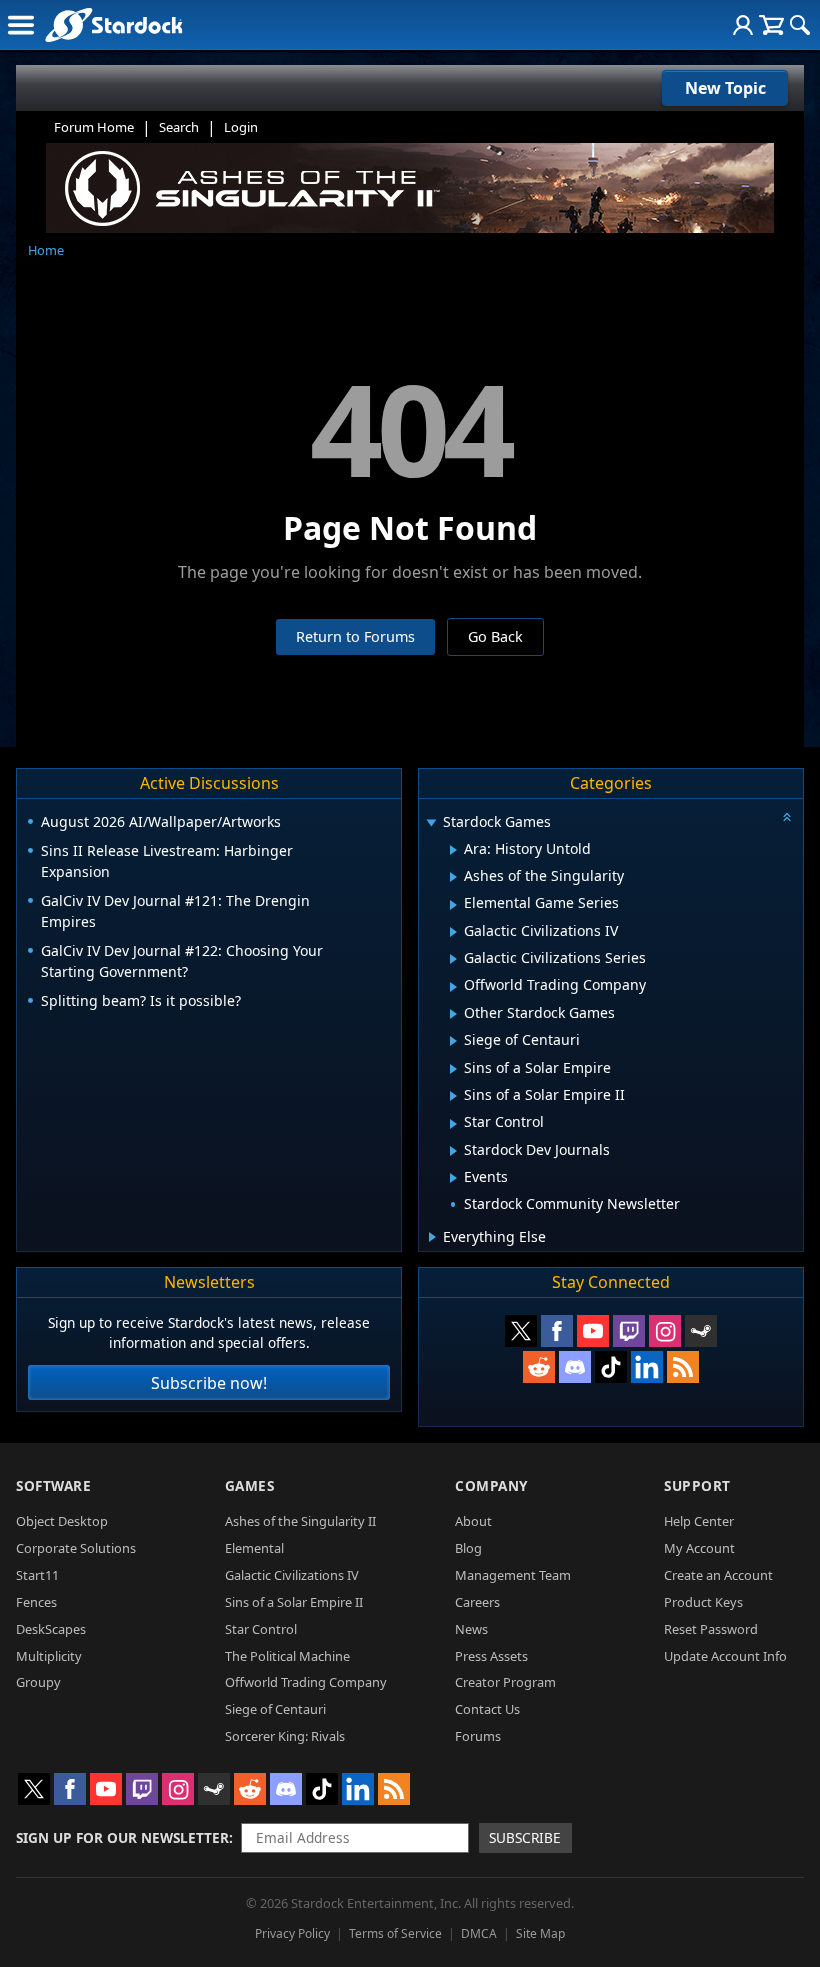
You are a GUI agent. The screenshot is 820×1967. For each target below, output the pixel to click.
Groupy (38, 1682)
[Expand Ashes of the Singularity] (453, 877)
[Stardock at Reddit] (539, 1367)
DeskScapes (51, 1629)
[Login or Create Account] (743, 25)
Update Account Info (725, 1656)
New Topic (725, 88)
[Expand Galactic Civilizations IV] (453, 932)
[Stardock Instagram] (665, 1331)
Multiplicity (49, 1656)
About (473, 1521)
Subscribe (525, 1837)
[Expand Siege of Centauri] (453, 1041)
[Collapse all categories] (787, 817)
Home (46, 250)
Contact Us (487, 1709)
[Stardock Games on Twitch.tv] (629, 1331)
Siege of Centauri (275, 1709)
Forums (478, 1736)
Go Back (495, 636)
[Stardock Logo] (113, 24)
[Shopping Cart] (771, 25)
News (471, 1629)
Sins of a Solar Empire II (294, 1602)
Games (250, 1485)
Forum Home (94, 127)
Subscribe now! (209, 1383)
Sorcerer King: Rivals (285, 1736)
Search (179, 127)
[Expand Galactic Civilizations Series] (453, 959)
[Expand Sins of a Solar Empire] (453, 1069)
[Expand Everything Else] (432, 1237)
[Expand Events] (453, 1178)
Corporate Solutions (76, 1548)
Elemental (254, 1548)
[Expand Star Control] (453, 1124)
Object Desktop (62, 1521)
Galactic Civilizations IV (292, 1575)
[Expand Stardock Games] (431, 823)
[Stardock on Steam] (701, 1331)
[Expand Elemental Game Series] (453, 905)
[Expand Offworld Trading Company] (453, 987)
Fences (36, 1602)
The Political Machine (287, 1656)
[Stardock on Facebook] (557, 1331)
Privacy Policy (292, 1933)
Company (491, 1485)
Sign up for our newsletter (122, 1837)
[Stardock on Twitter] (521, 1331)
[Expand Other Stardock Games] (453, 1014)
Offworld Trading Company (306, 1682)
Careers (477, 1602)
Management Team (513, 1575)
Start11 (37, 1575)
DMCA (479, 1933)
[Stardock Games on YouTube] (593, 1331)
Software (53, 1485)
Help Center (699, 1521)
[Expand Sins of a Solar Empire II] (453, 1096)
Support (697, 1485)
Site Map (540, 1933)
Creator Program (505, 1682)
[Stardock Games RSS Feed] (683, 1367)
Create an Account (718, 1575)
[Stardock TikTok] (611, 1367)
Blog (468, 1548)
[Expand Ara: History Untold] (453, 850)
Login (241, 127)
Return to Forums (355, 636)
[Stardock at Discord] (575, 1367)
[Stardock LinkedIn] (647, 1367)
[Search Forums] (800, 25)
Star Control (261, 1629)
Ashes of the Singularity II (300, 1521)
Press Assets (491, 1656)
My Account (699, 1548)
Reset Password (711, 1629)
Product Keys (703, 1602)
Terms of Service (395, 1933)
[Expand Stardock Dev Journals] (453, 1151)
